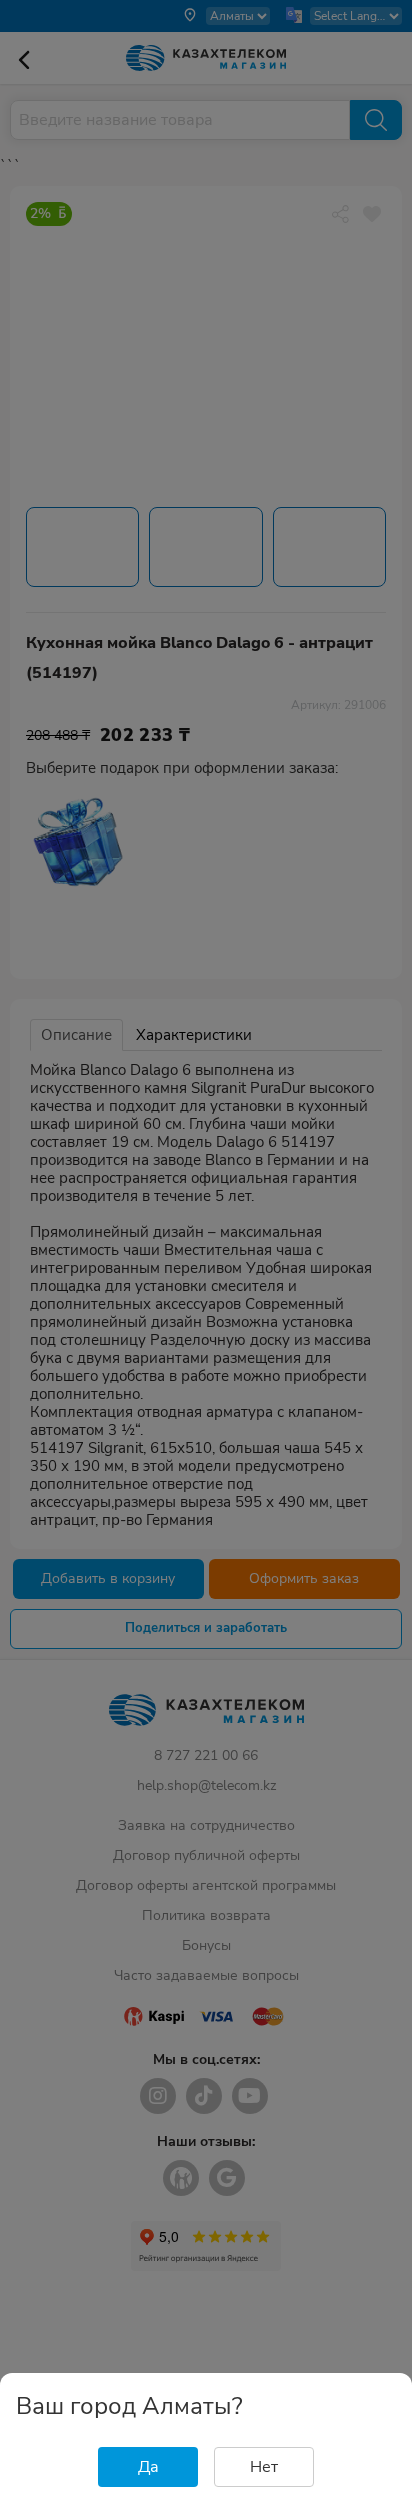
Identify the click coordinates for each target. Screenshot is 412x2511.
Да (148, 2467)
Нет (264, 2467)
